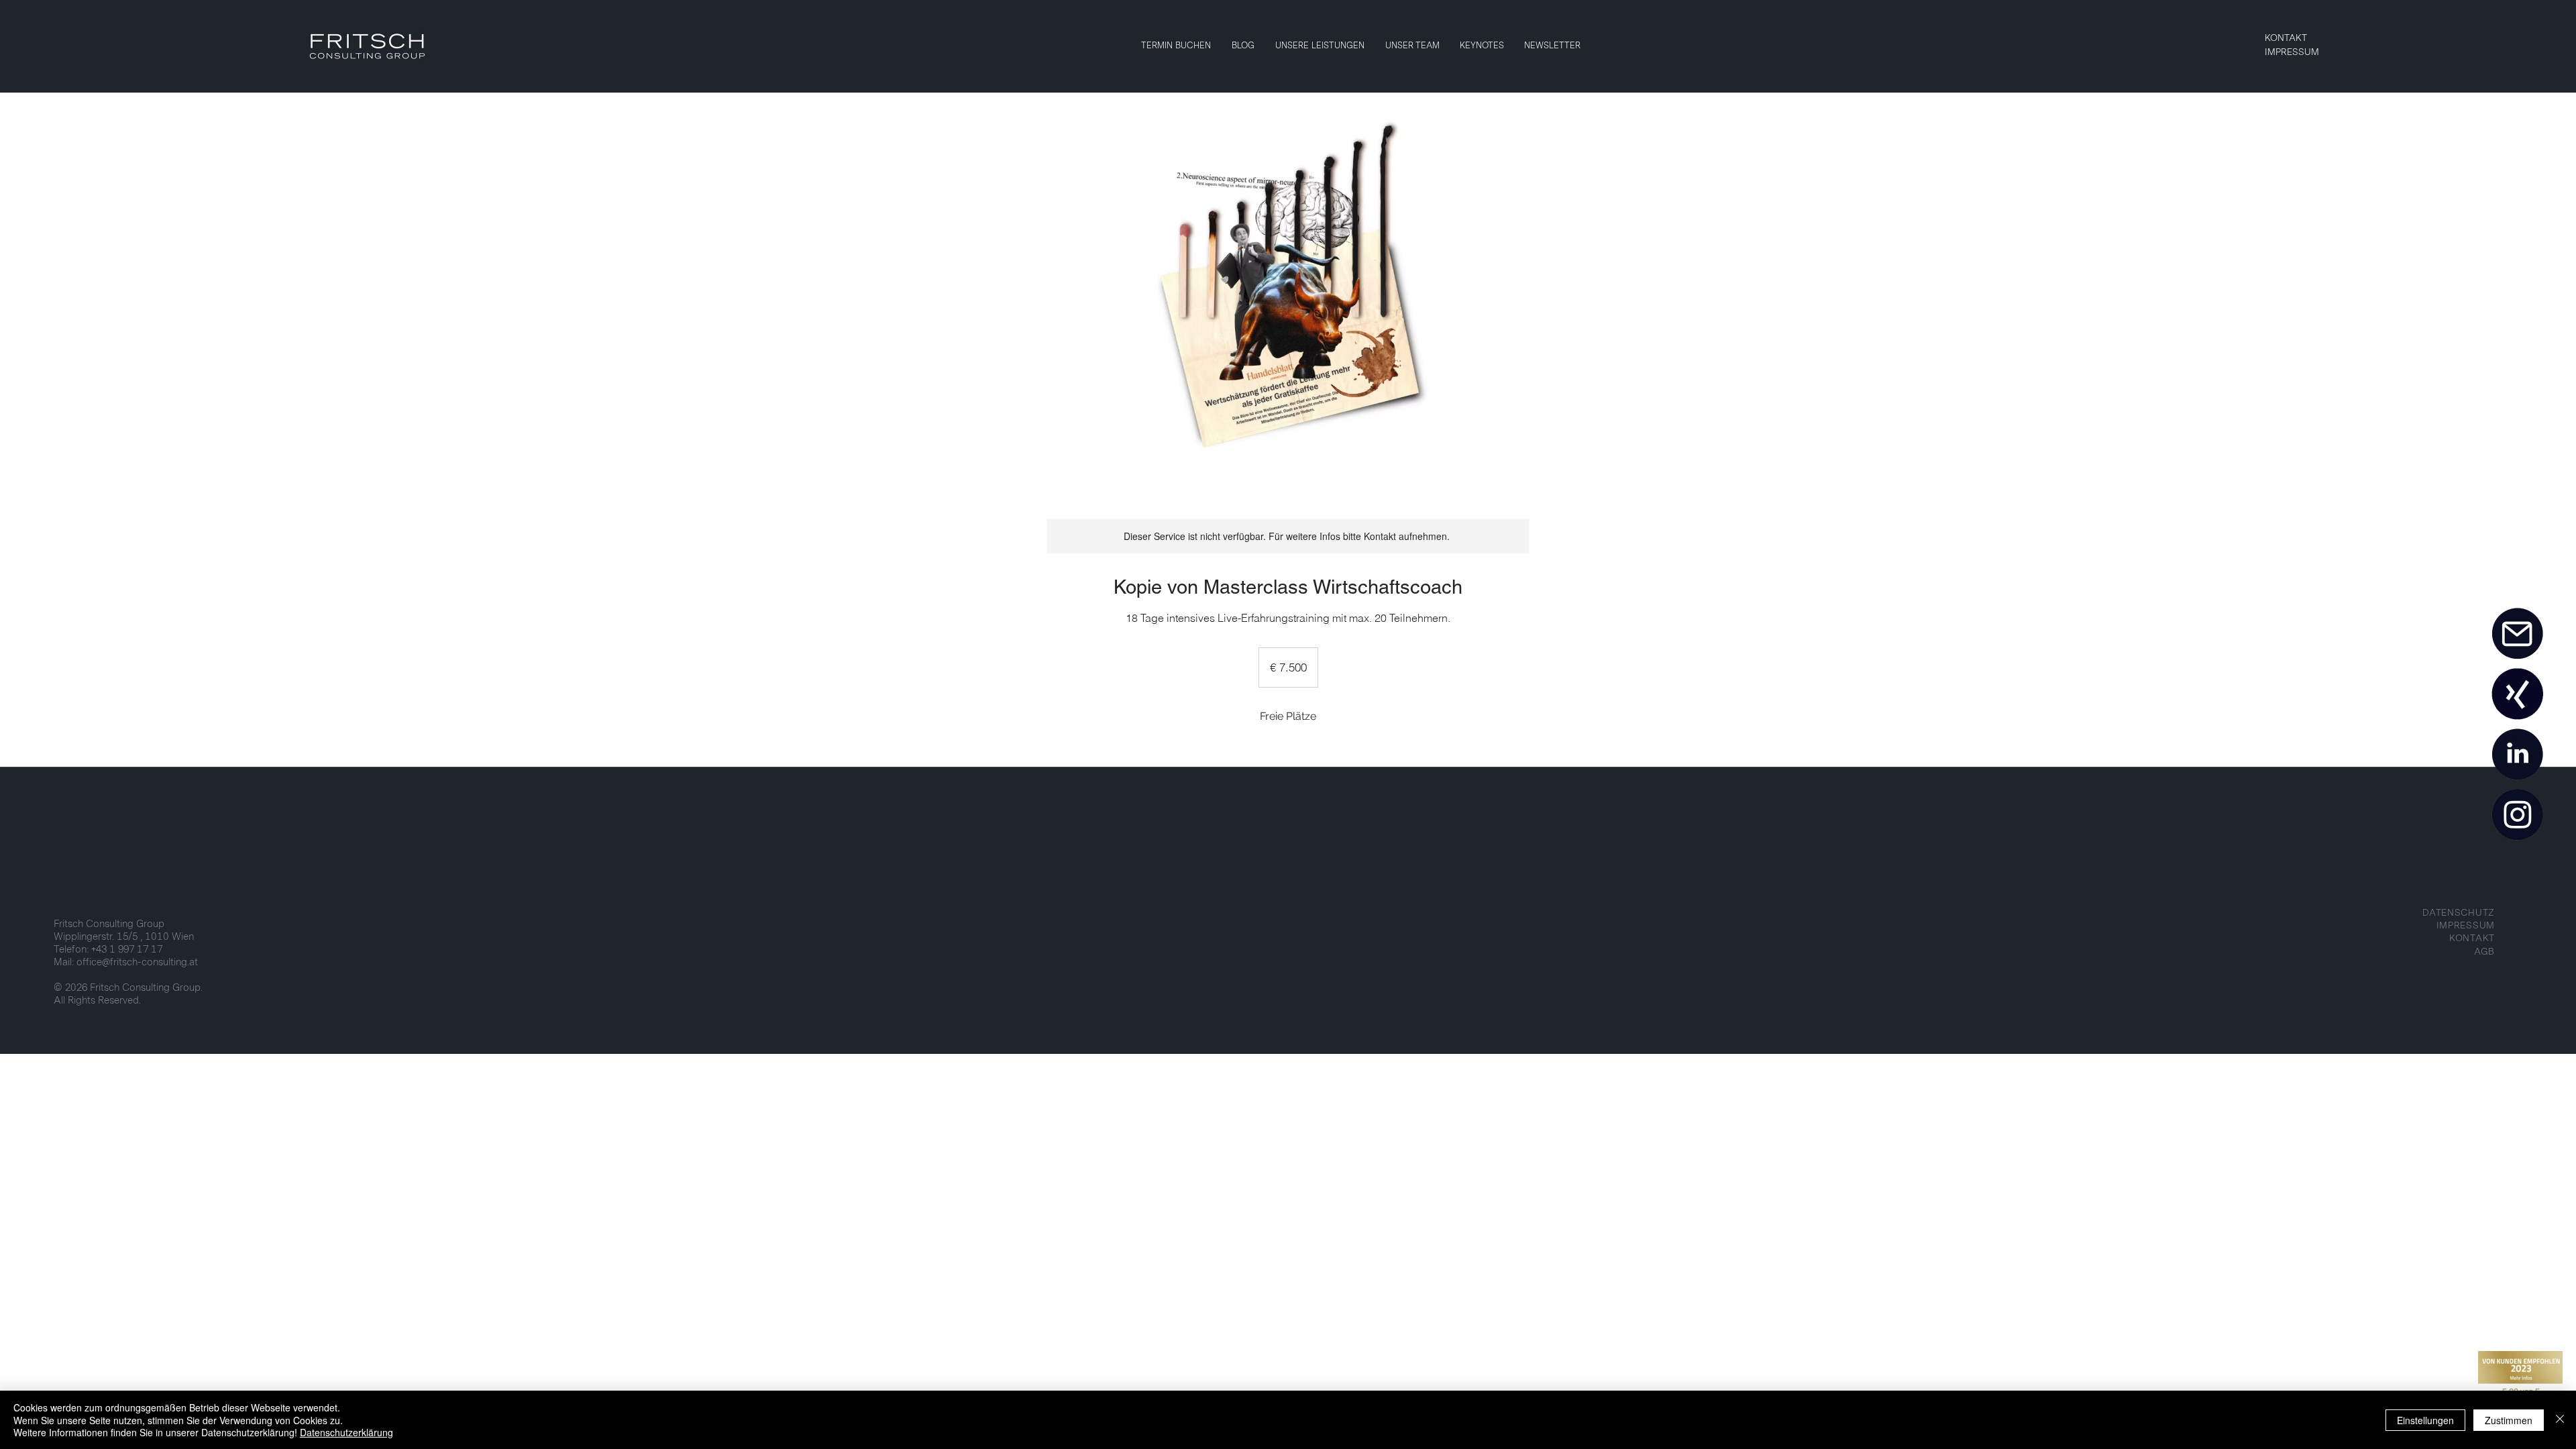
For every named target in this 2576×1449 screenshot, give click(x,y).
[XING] (2517, 694)
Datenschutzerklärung (346, 1432)
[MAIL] (2517, 634)
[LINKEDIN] (2517, 755)
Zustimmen (2509, 1420)
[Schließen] (2560, 1420)
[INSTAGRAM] (2517, 815)
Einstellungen (2425, 1420)
